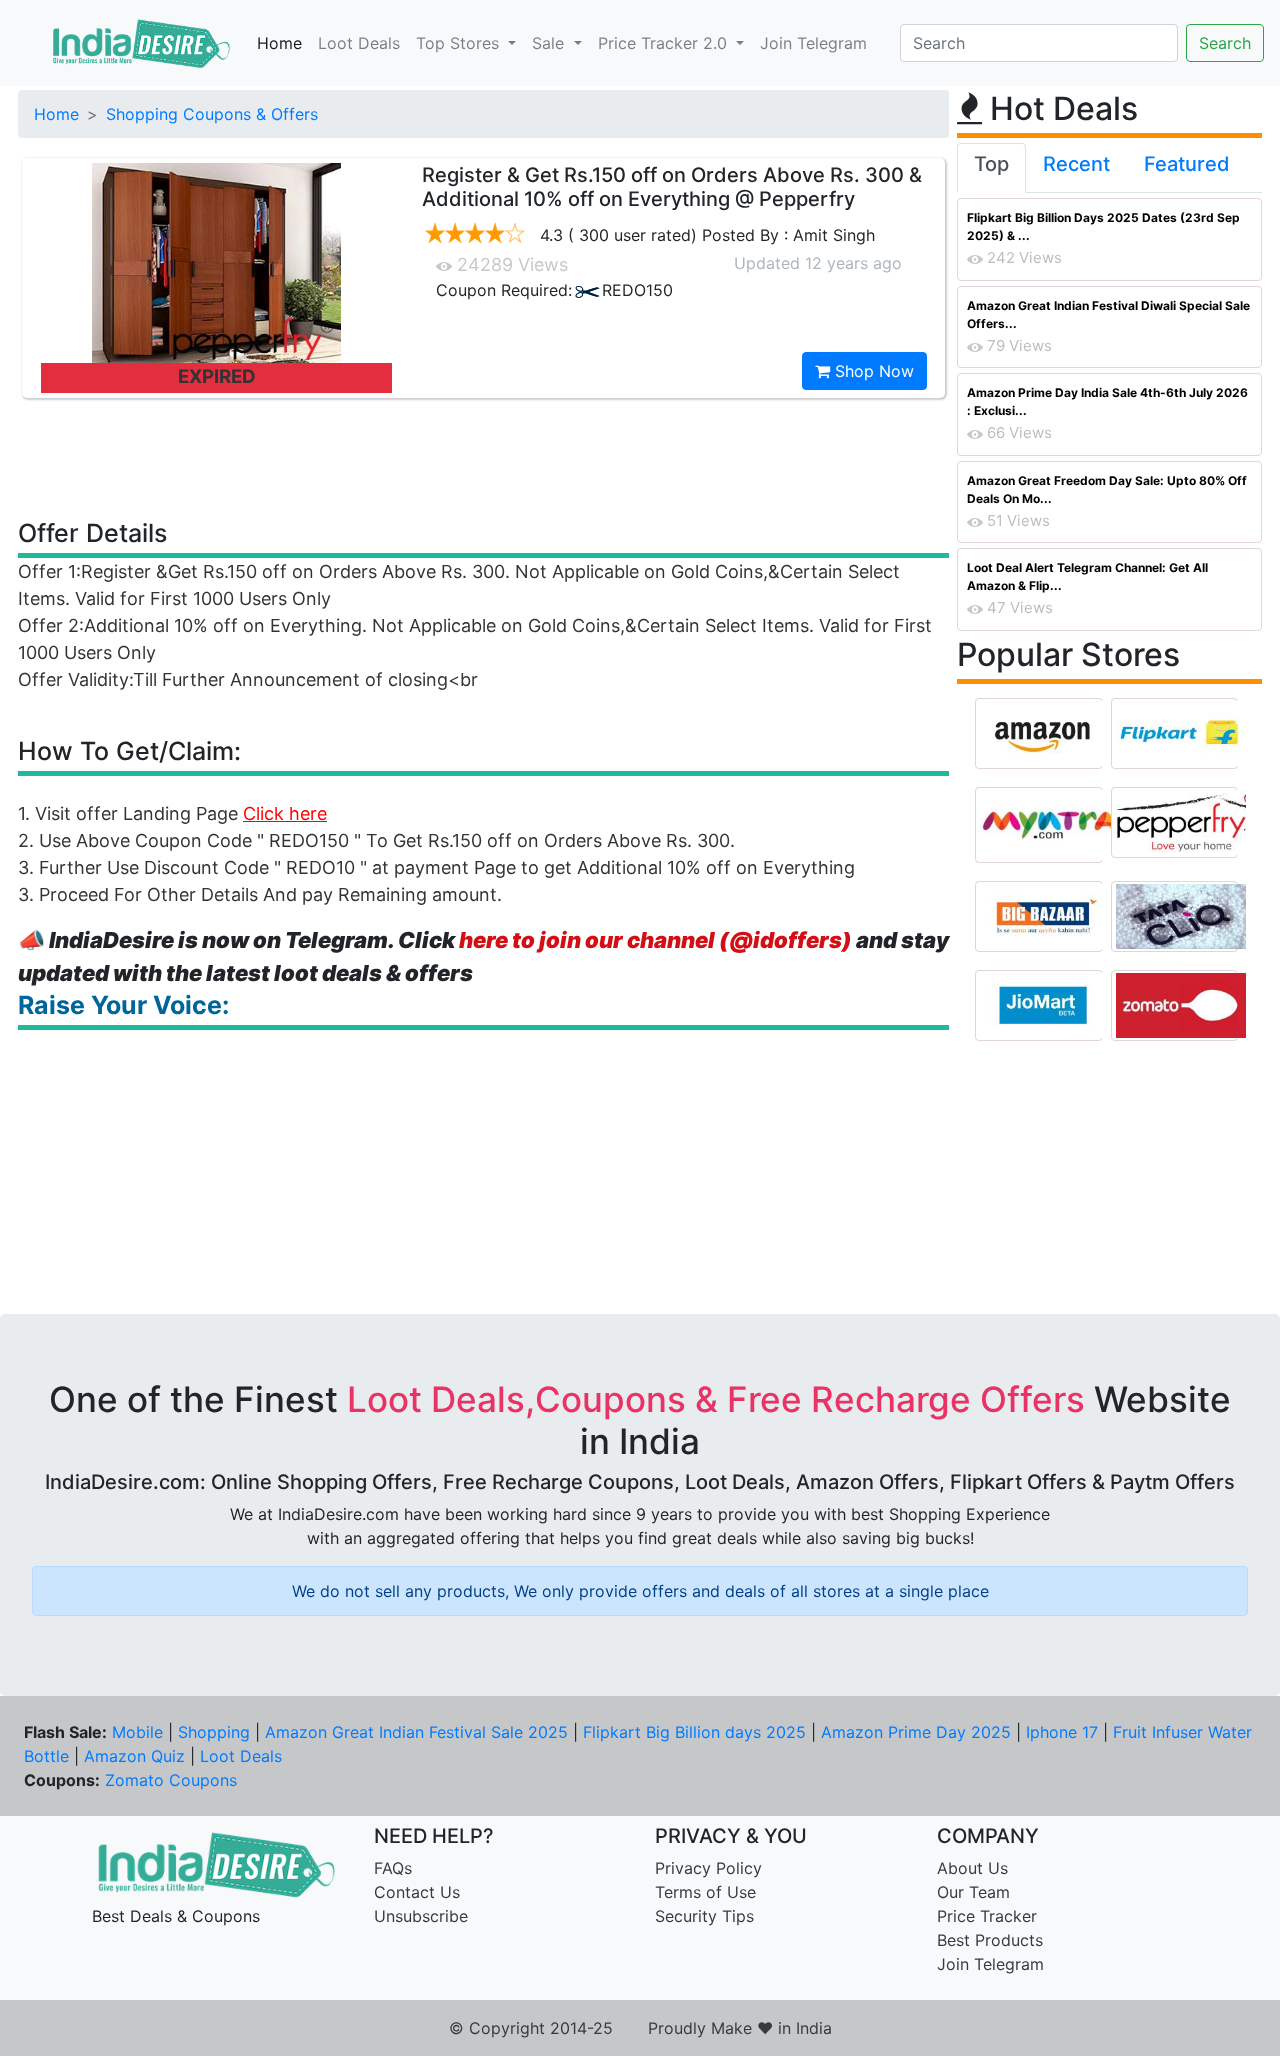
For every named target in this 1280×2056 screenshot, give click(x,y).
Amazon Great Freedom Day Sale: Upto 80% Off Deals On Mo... (1107, 489)
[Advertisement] (484, 457)
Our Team (973, 1892)
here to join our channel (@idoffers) (655, 940)
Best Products (990, 1940)
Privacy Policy (708, 1868)
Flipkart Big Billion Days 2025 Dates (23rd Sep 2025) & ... (1103, 226)
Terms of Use (705, 1892)
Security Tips (704, 1916)
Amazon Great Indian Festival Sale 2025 (416, 1732)
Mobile (137, 1732)
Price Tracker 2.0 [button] (665, 43)
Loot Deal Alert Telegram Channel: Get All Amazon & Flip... (1087, 576)
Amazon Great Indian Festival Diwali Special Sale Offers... (1108, 314)
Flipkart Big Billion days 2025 (694, 1732)
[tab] (991, 168)
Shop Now (872, 371)
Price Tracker (987, 1916)
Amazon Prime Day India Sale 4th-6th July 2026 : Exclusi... (1107, 401)
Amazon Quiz (134, 1756)
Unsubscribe (421, 1916)
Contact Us (417, 1892)
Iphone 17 (1062, 1732)
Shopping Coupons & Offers (212, 114)
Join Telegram (813, 43)
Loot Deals (359, 43)
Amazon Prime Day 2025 (916, 1732)
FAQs (393, 1868)
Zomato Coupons (171, 1780)
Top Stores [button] (460, 43)
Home (279, 43)
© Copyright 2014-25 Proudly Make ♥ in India (640, 2028)
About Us (972, 1868)
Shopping (214, 1732)
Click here (285, 813)
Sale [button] (550, 43)
